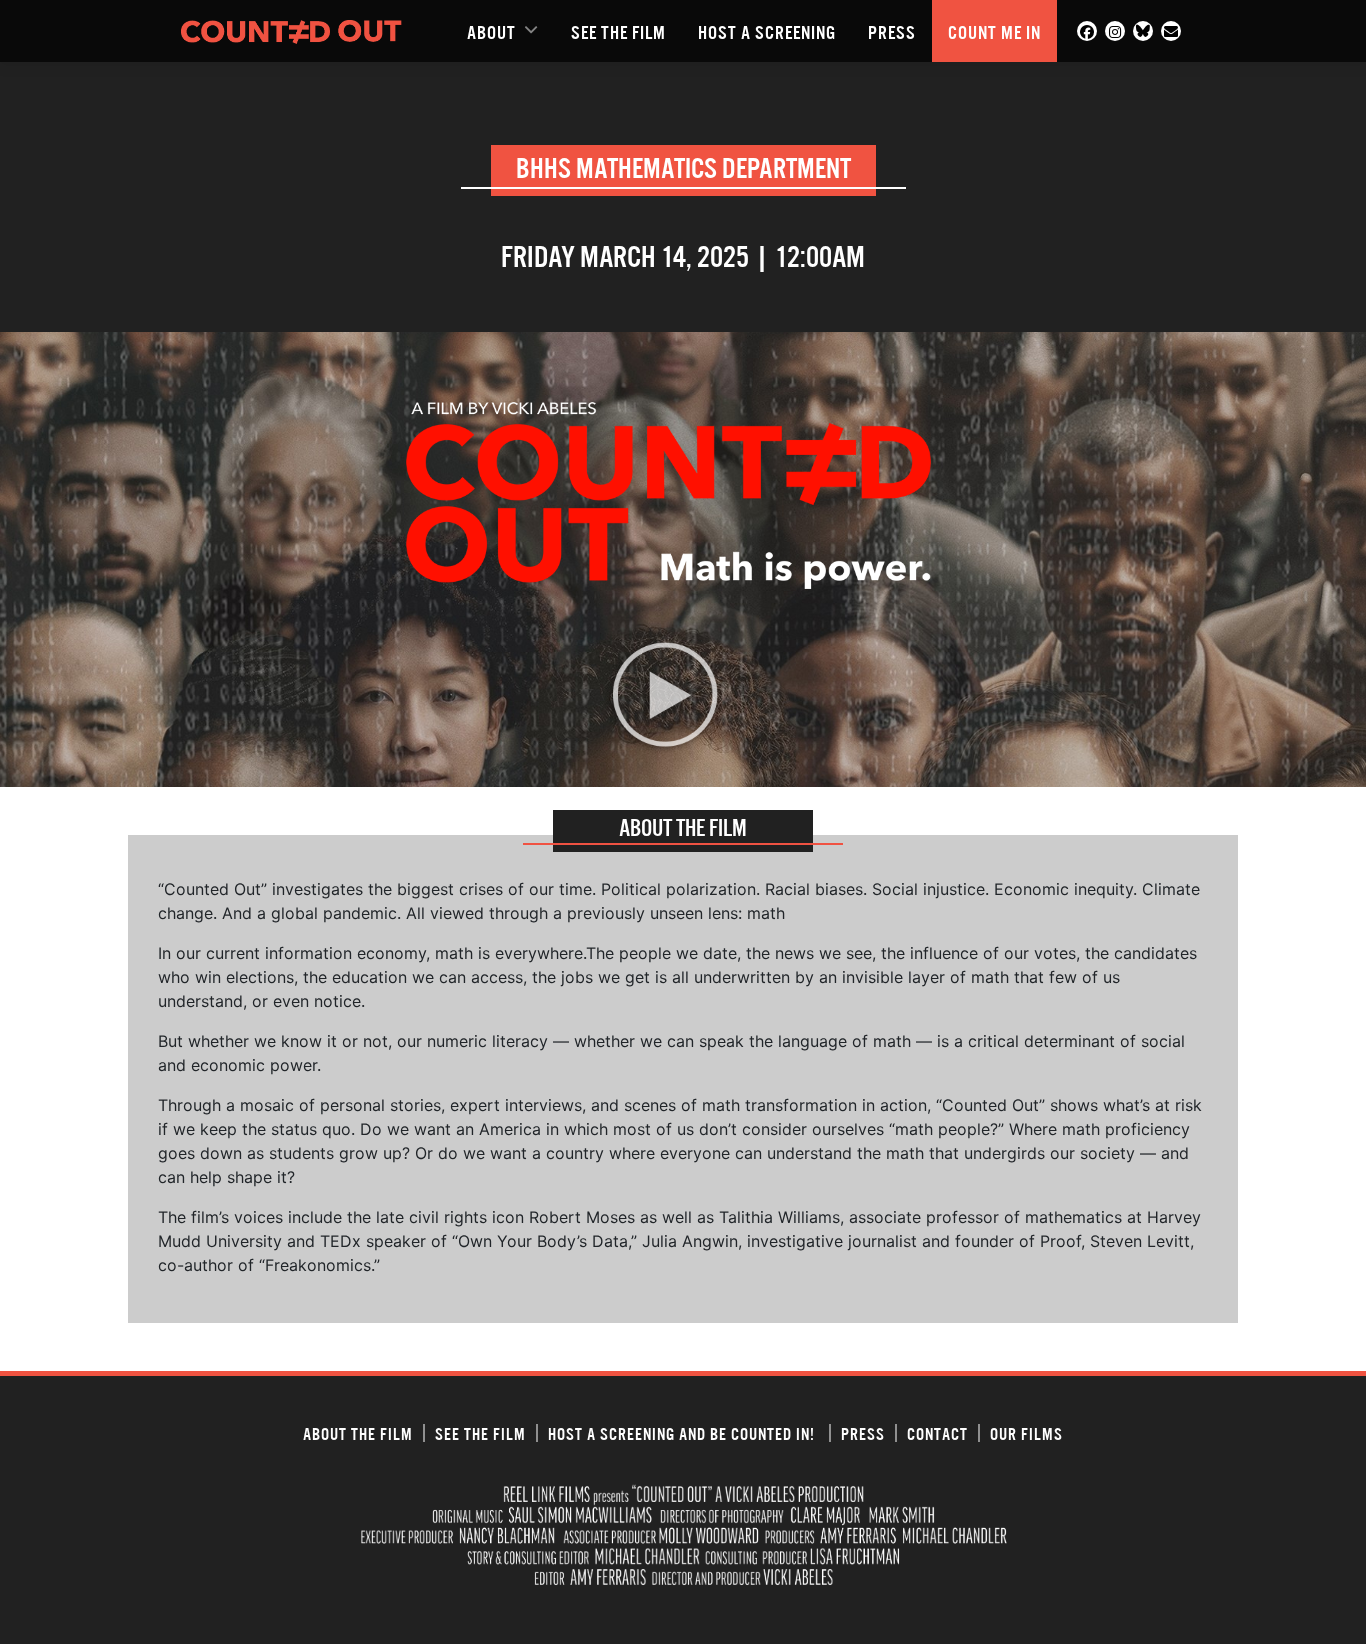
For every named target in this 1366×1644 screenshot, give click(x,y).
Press (892, 31)
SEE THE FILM (618, 31)
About (491, 31)
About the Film (358, 1433)
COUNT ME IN (994, 31)
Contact (937, 1433)
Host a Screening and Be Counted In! (683, 1433)
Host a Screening (767, 31)
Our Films (1026, 1433)
